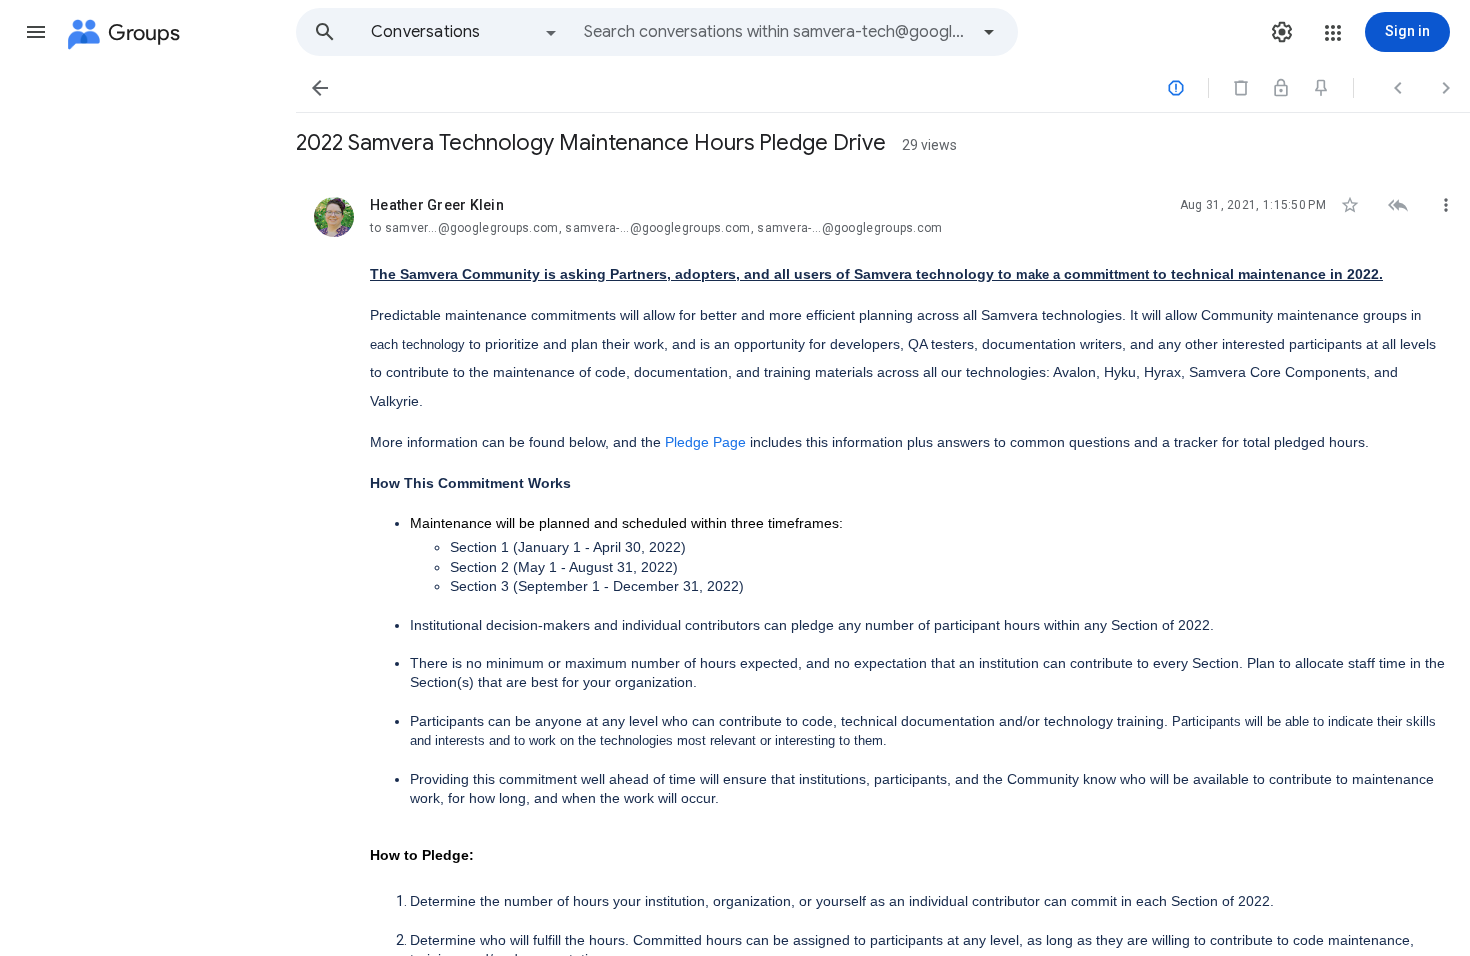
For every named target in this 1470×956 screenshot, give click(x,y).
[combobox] (776, 32)
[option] (465, 32)
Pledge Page (705, 442)
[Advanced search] (989, 32)
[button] (36, 32)
